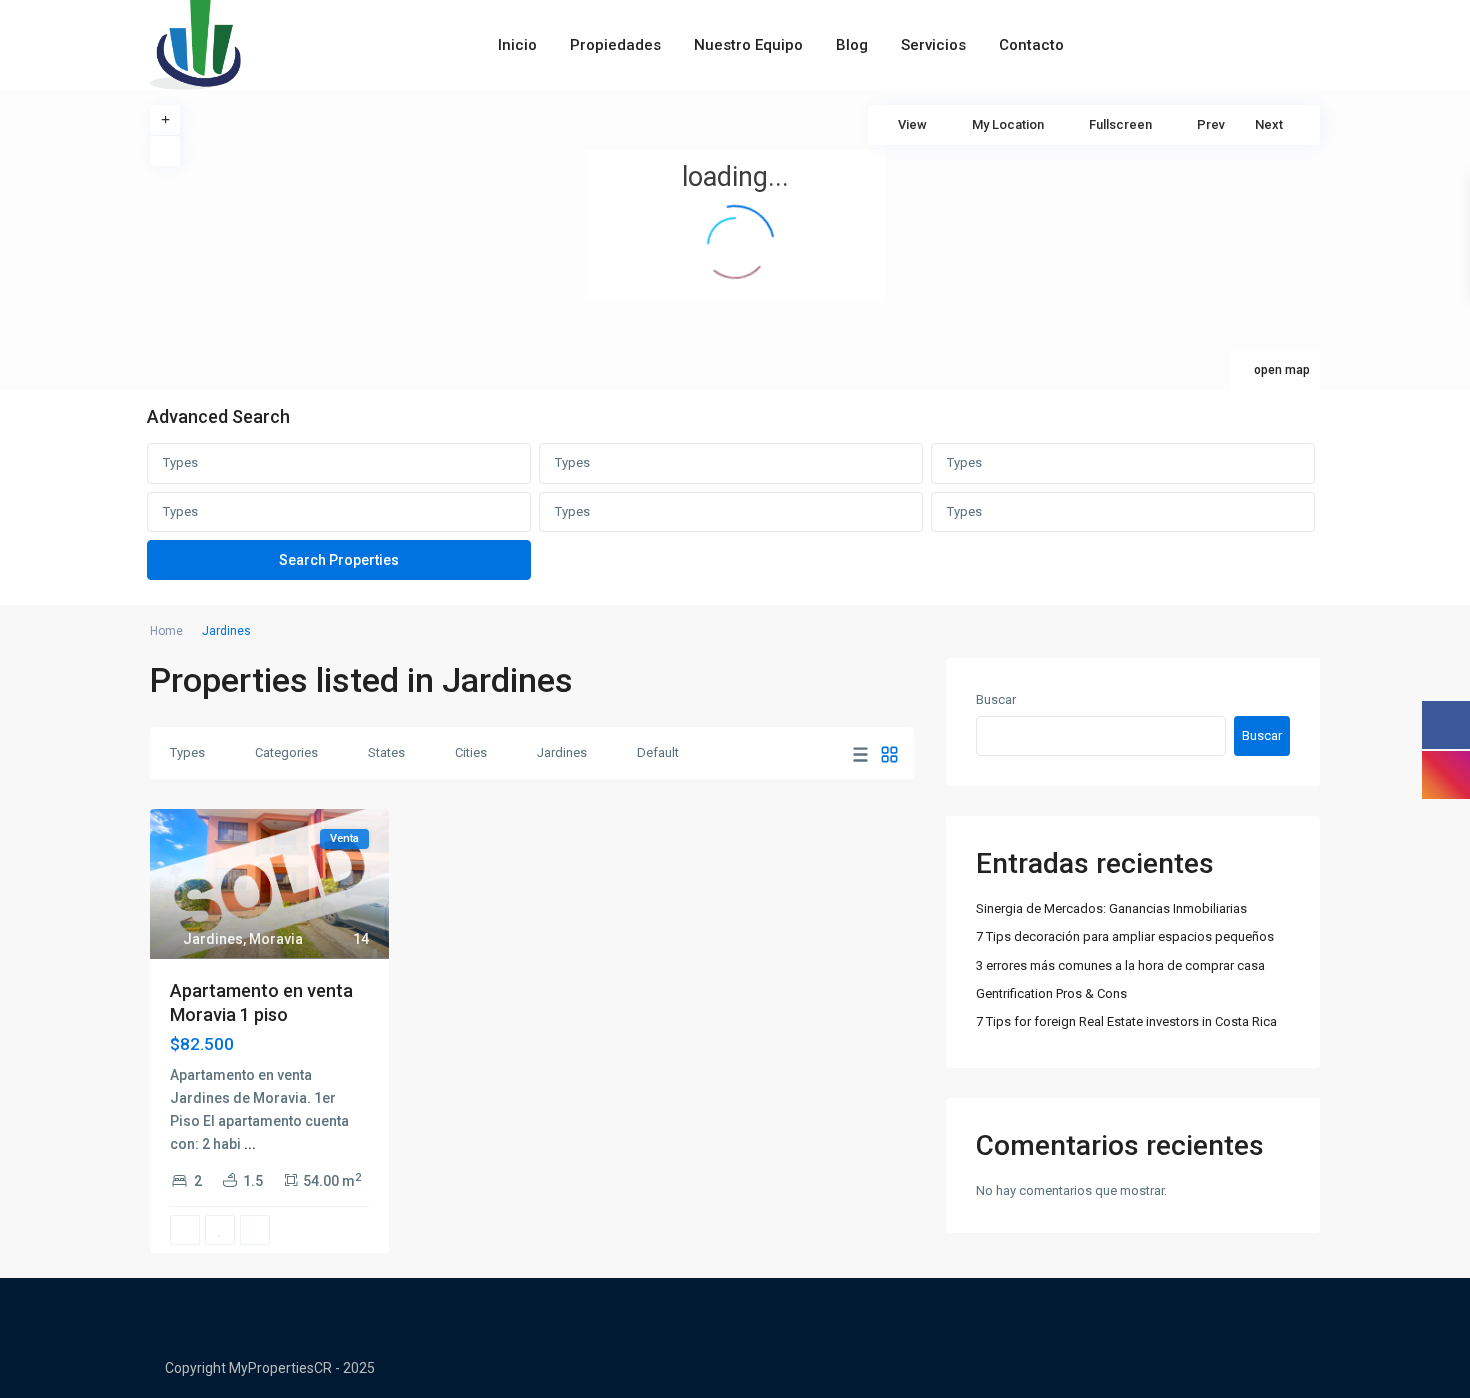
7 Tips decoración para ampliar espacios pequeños (1125, 936)
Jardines (562, 752)
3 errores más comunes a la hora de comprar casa (1120, 965)
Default (658, 752)
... (250, 1144)
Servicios (933, 45)
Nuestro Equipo (748, 45)
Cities (471, 752)
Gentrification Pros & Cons (1051, 993)
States (386, 752)
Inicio (517, 45)
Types (180, 462)
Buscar (996, 699)
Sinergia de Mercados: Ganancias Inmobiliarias (1111, 908)
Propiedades (615, 45)
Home (166, 631)
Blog (852, 45)
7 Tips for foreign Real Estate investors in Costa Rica (1126, 1021)
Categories (286, 752)
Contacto (1031, 45)
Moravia (276, 939)
